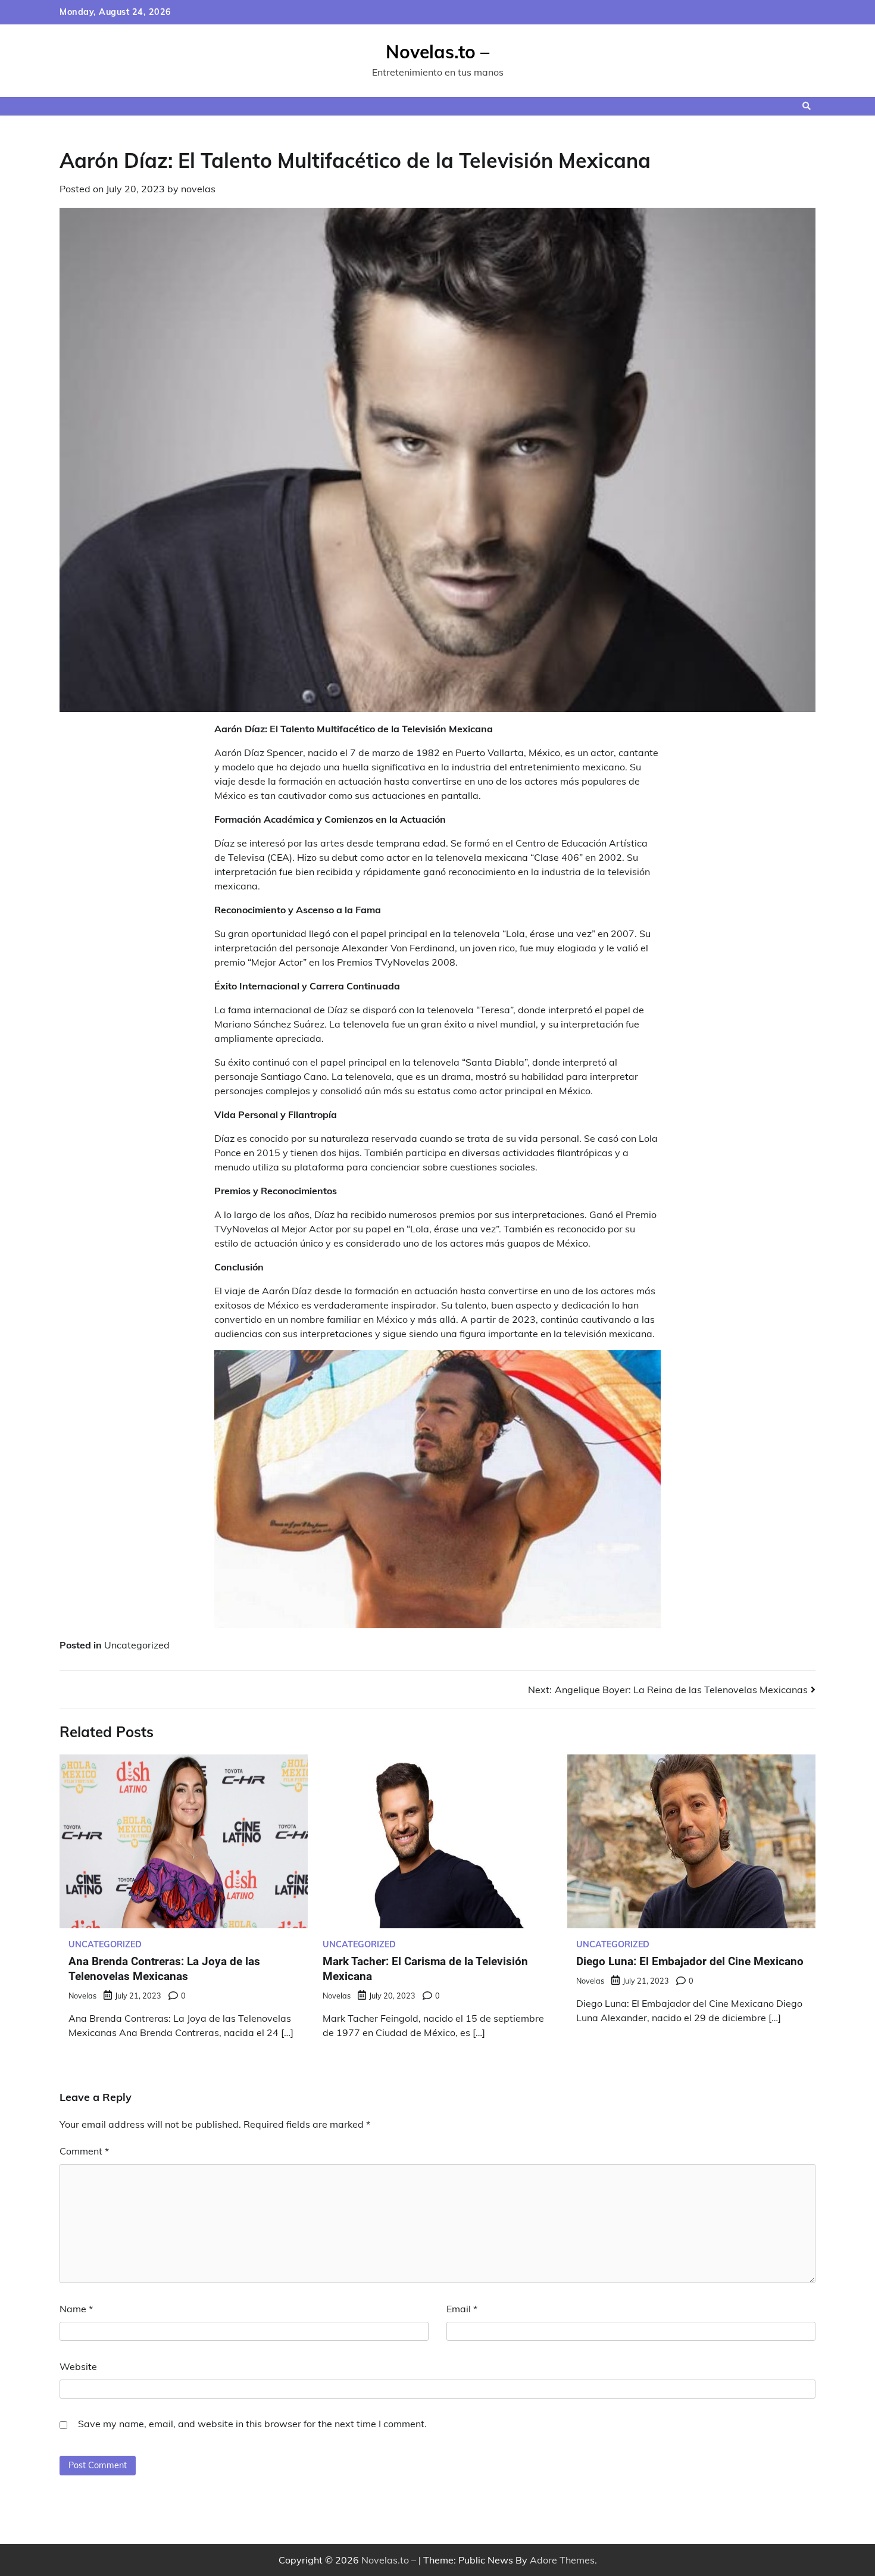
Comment (84, 2151)
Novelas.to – (437, 52)
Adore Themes (562, 2560)
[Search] (807, 106)
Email (462, 2309)
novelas (198, 189)
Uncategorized (137, 1645)
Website (78, 2366)
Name (76, 2309)
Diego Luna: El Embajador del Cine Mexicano (690, 1961)
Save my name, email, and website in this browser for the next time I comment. (252, 2424)
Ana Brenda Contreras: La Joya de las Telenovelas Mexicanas (164, 1969)
